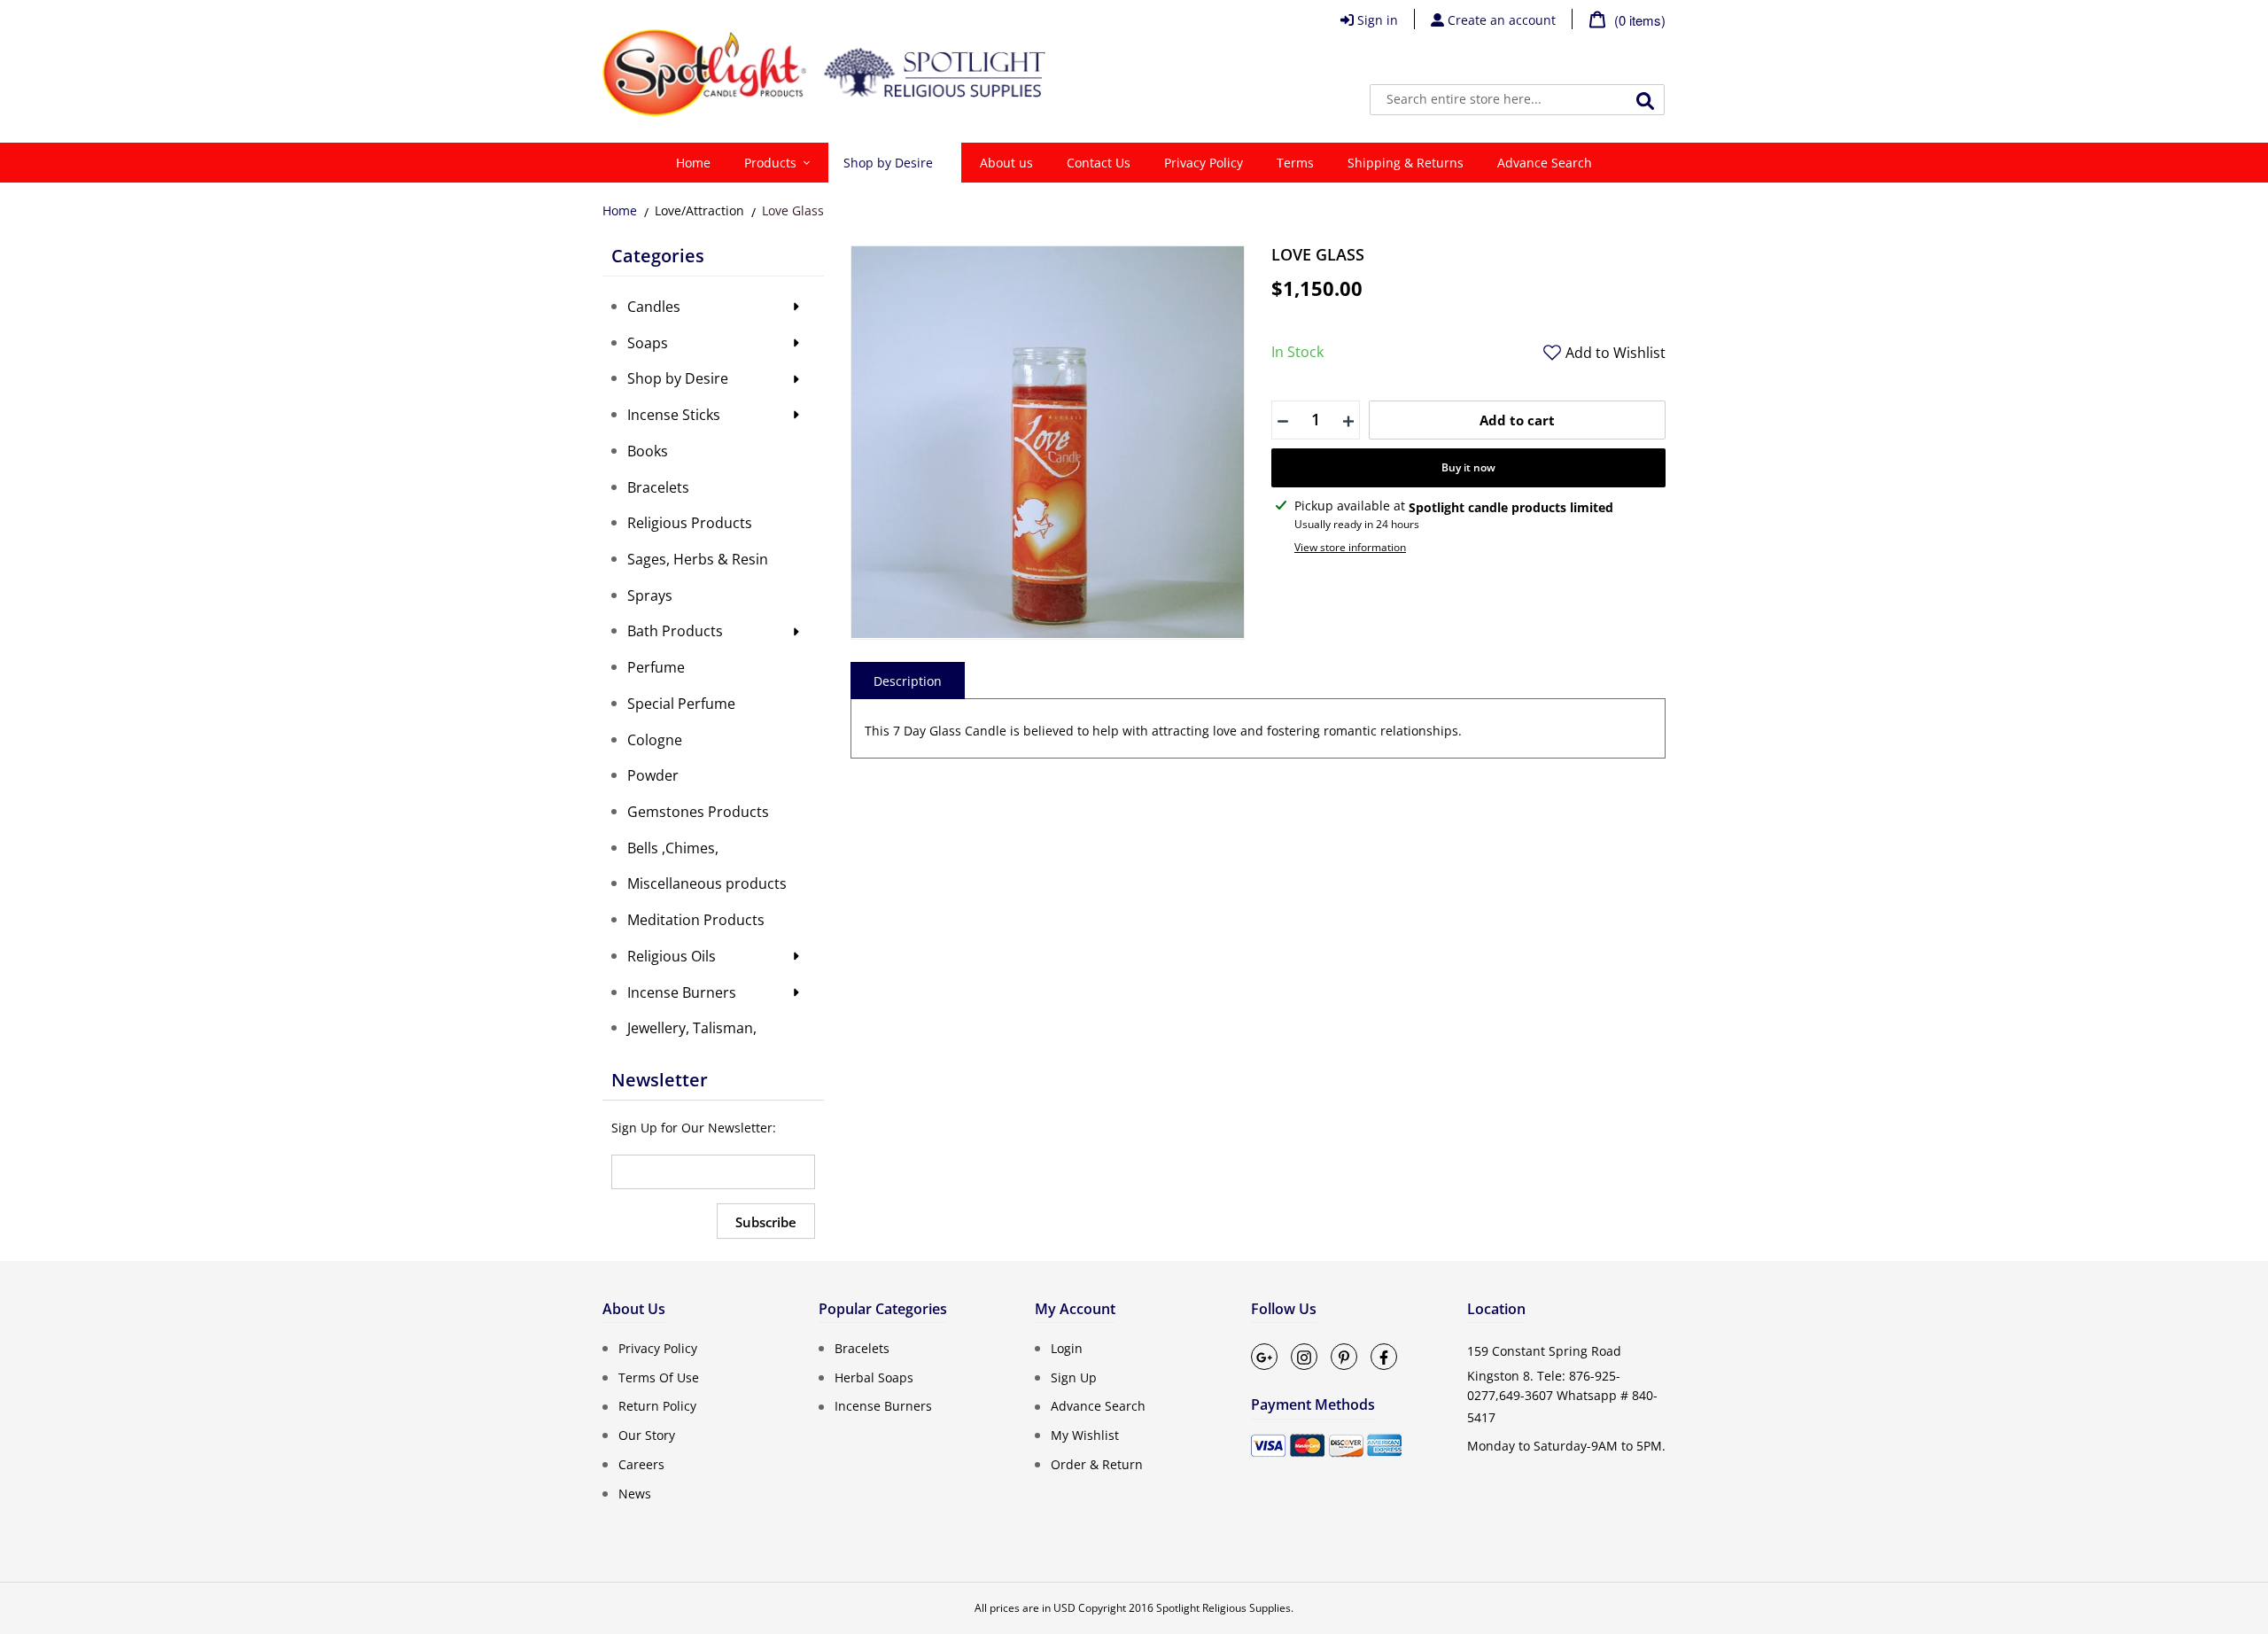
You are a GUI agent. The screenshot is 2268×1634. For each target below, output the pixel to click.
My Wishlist (1085, 1435)
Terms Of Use (659, 1377)
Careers (641, 1464)
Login (1067, 1348)
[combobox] (1517, 100)
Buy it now (1468, 467)
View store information (1350, 547)
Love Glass (793, 210)
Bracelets (862, 1348)
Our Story (647, 1435)
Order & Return (1097, 1464)
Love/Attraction (699, 210)
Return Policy (657, 1406)
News (635, 1493)
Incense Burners (883, 1406)
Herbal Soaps (874, 1377)
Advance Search (1098, 1406)
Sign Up (1074, 1377)
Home (620, 210)
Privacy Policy (658, 1348)
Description (908, 681)
